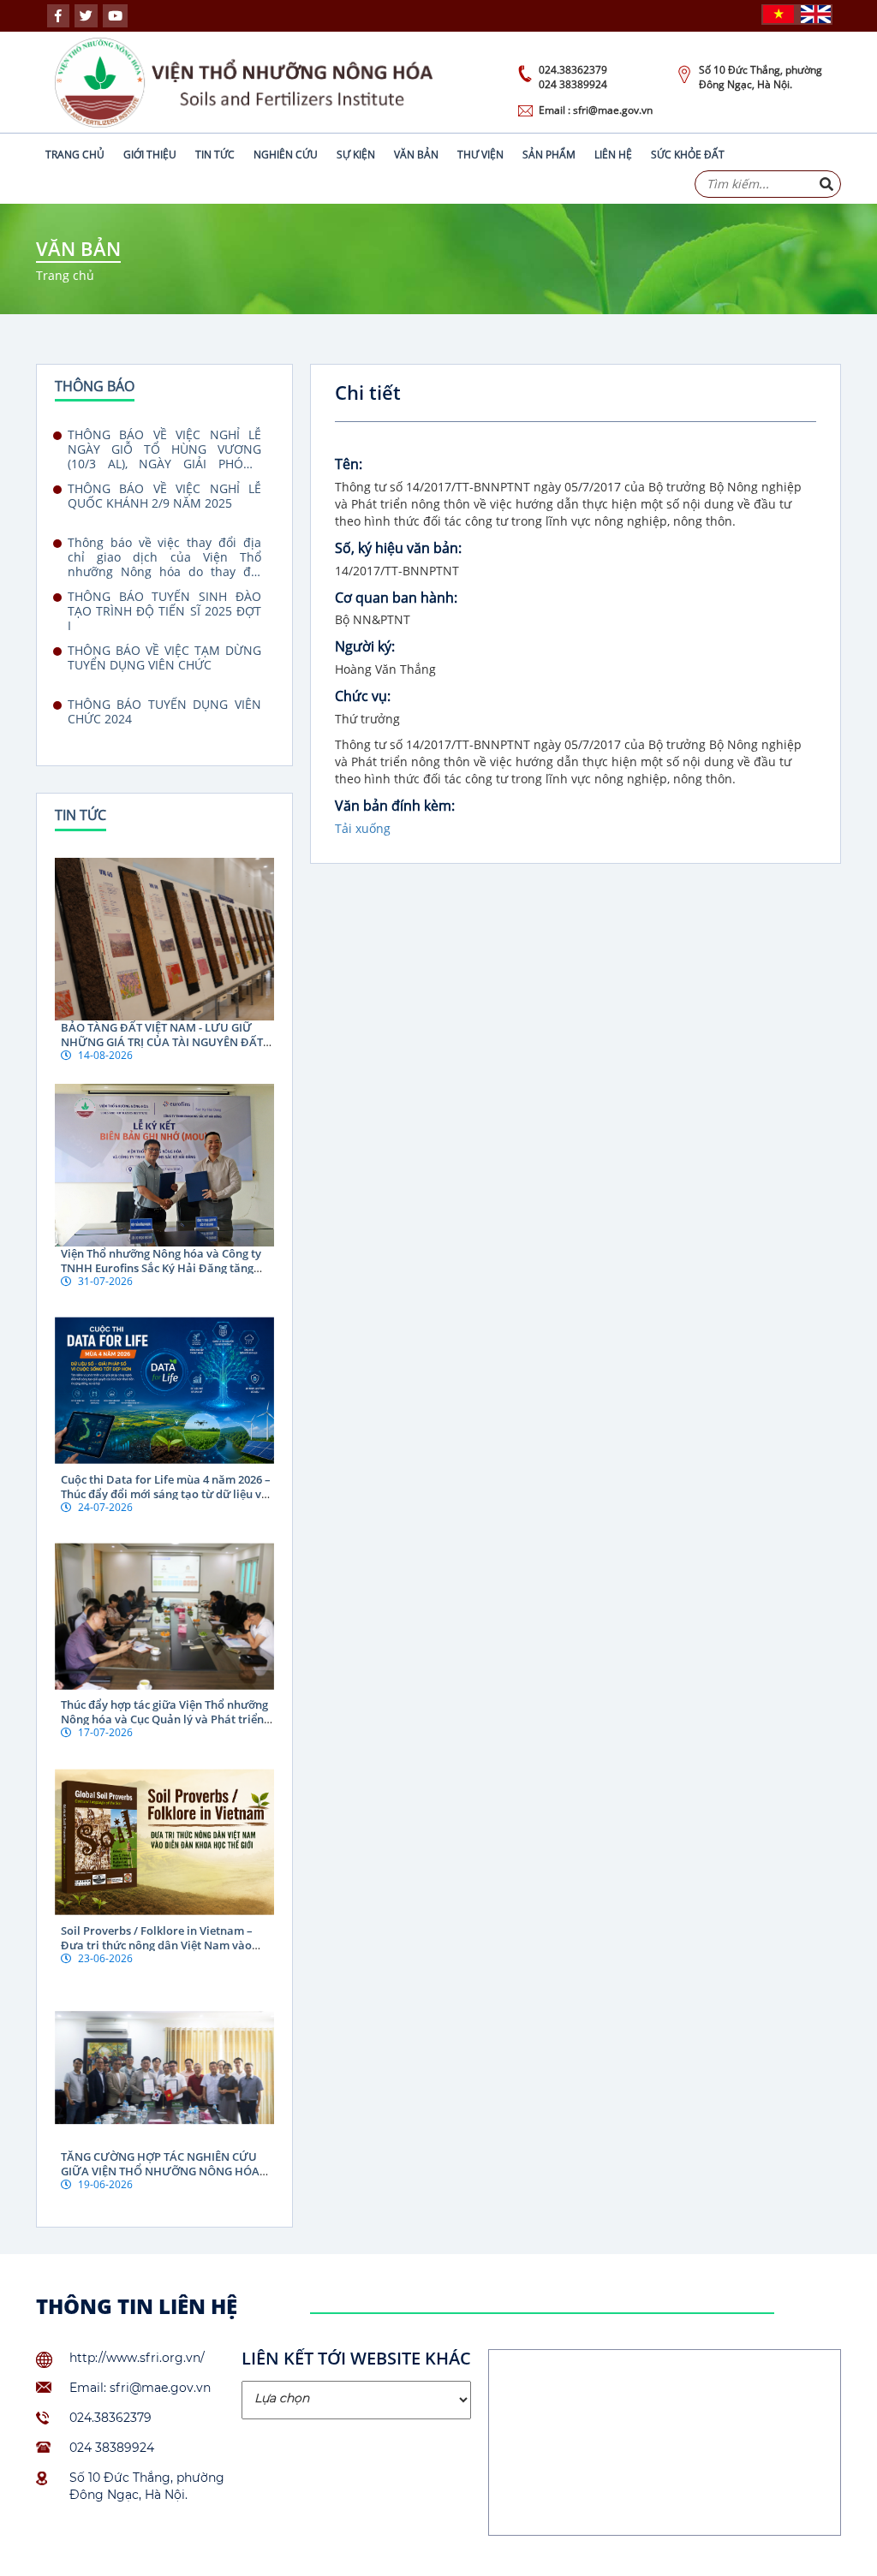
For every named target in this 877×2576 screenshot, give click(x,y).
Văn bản (416, 155)
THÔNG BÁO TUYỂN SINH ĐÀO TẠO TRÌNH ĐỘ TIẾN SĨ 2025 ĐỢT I (164, 611)
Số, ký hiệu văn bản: (398, 548)
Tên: (349, 464)
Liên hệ (613, 155)
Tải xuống (363, 828)
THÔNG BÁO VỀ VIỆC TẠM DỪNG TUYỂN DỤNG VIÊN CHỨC (164, 658)
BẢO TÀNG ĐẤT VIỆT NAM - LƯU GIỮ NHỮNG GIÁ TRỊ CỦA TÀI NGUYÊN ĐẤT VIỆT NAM (162, 1042)
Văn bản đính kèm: (395, 806)
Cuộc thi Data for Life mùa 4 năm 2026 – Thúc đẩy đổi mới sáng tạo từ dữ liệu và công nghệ (166, 1494)
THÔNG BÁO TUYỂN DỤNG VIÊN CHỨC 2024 (164, 712)
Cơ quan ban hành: (396, 598)
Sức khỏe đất (688, 155)
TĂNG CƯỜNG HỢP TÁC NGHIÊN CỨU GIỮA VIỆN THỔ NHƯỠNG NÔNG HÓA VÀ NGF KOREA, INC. (160, 2171)
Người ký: (365, 646)
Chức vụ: (363, 696)
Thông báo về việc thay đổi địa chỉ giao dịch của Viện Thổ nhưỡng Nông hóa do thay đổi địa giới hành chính (164, 557)
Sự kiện (356, 155)
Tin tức (215, 155)
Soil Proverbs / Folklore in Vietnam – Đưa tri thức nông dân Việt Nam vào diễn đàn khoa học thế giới (157, 1945)
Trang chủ (75, 155)
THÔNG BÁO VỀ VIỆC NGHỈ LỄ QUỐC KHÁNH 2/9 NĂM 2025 (164, 496)
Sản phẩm (549, 155)
